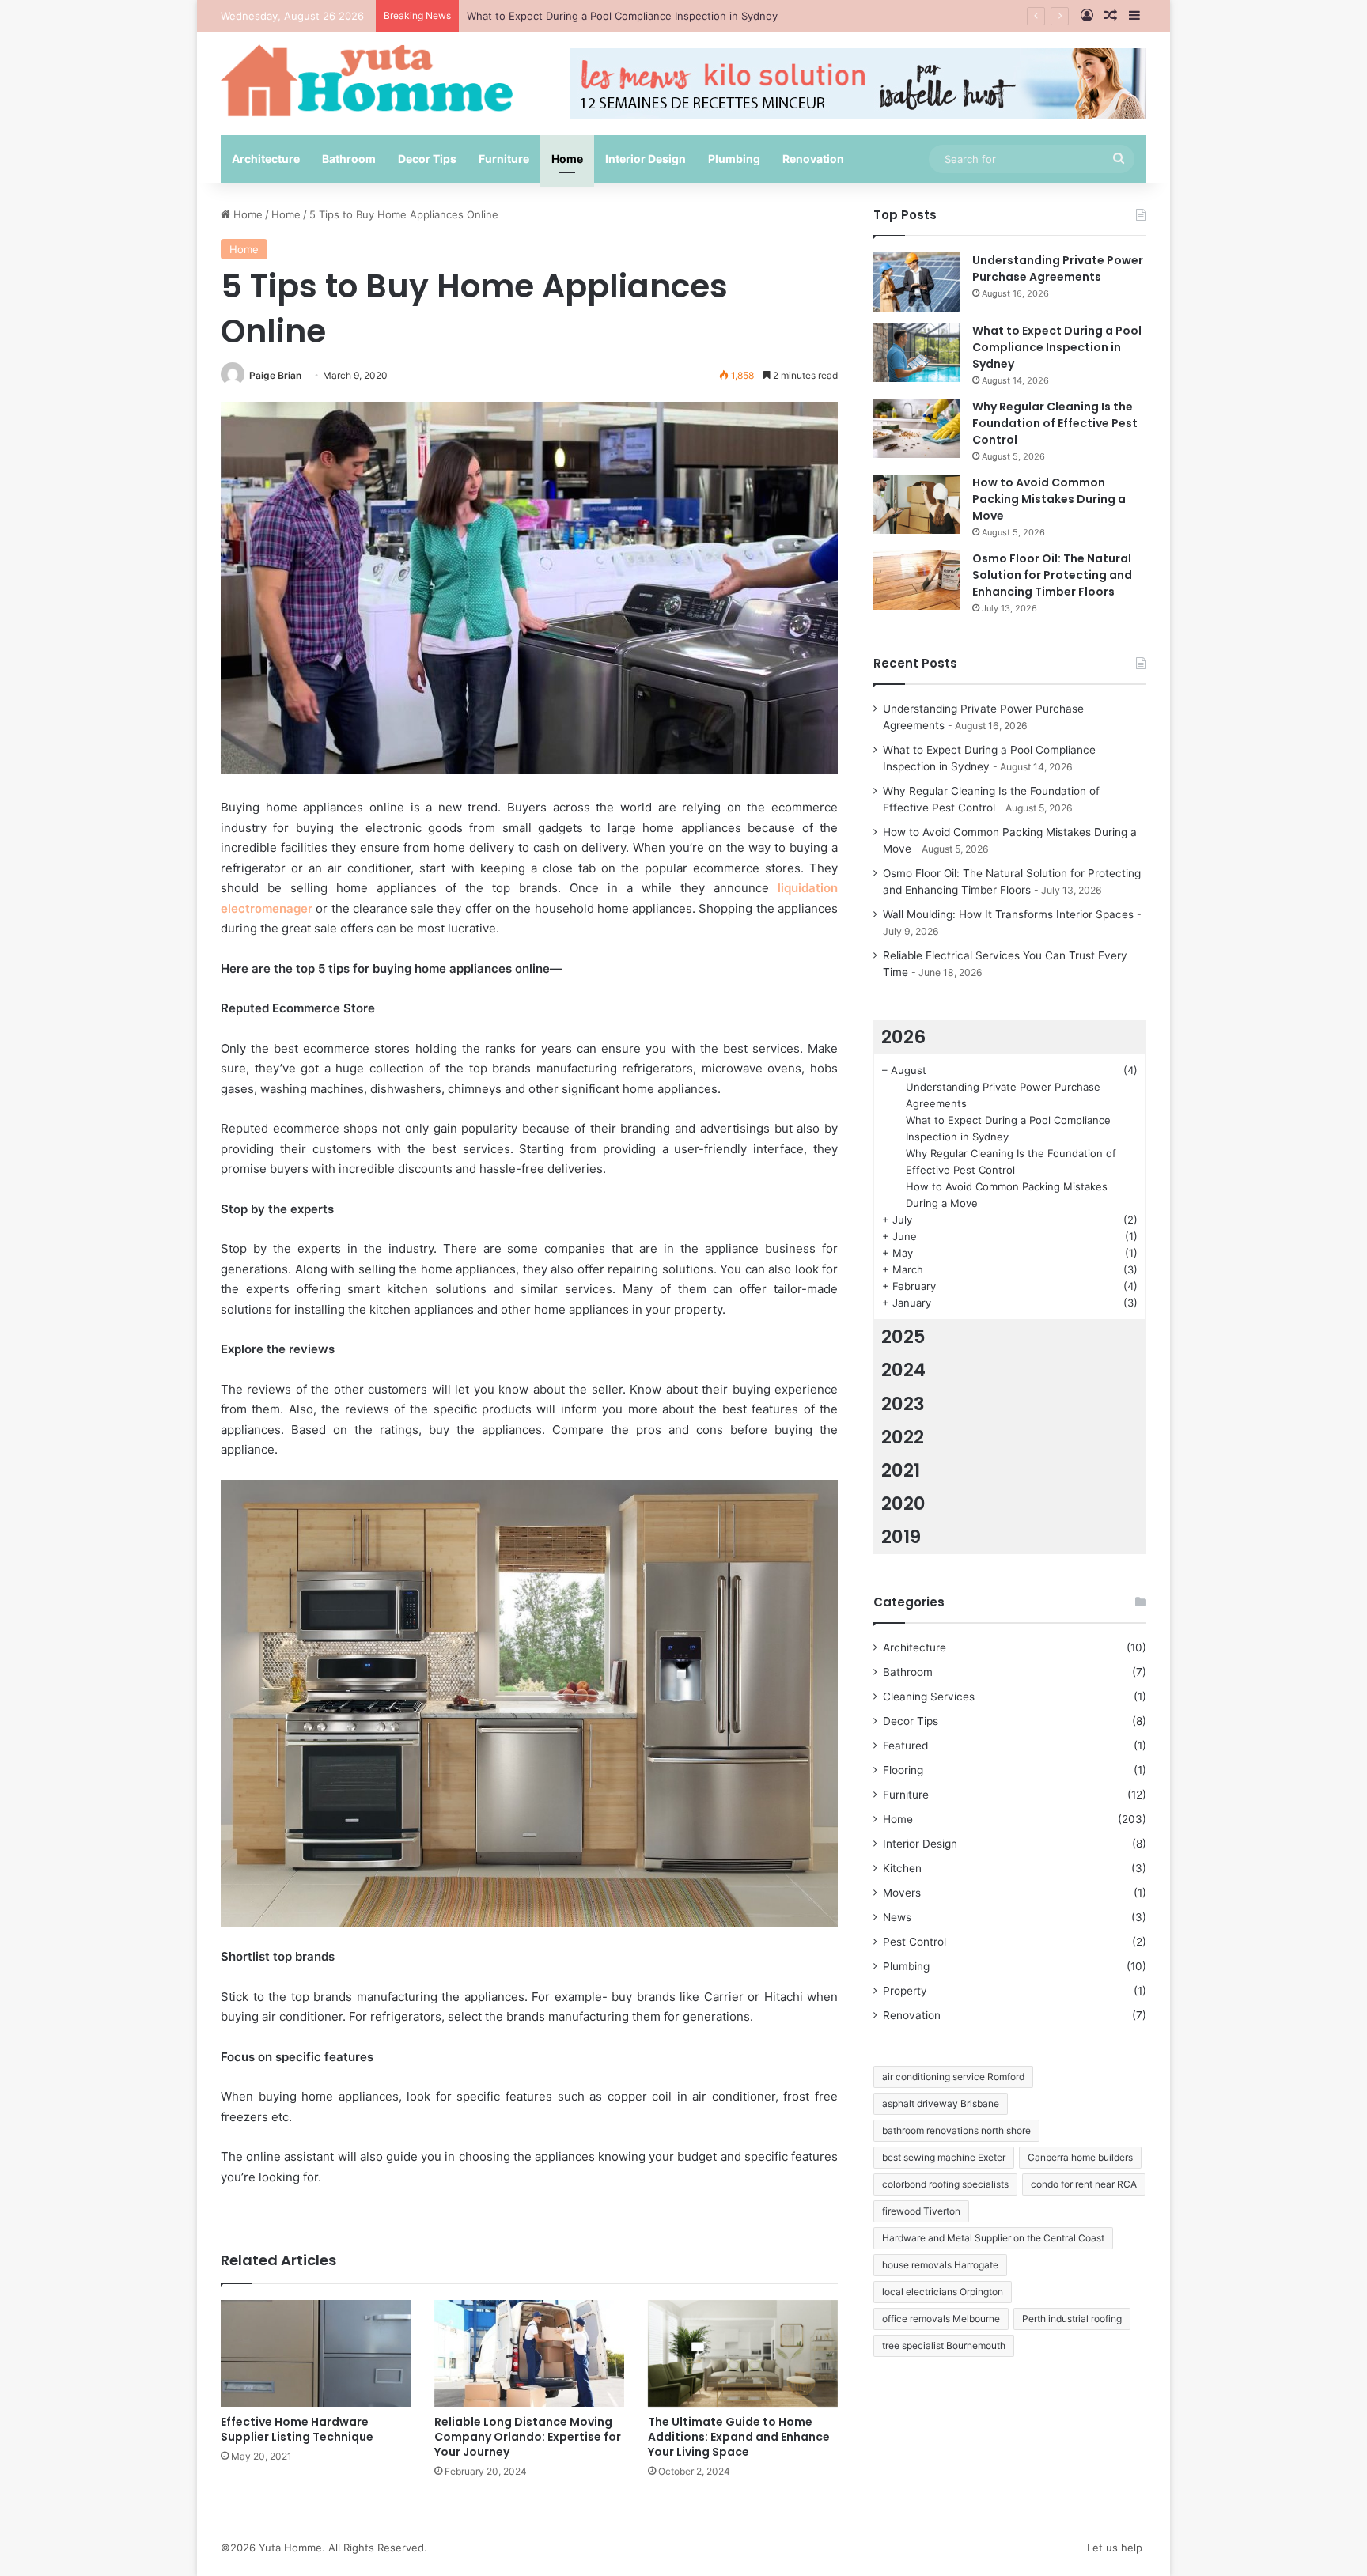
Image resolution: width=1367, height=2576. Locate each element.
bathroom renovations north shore (956, 2130)
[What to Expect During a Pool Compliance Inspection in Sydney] (917, 352)
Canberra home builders (1080, 2157)
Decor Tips (427, 159)
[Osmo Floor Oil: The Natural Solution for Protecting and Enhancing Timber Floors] (917, 580)
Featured (905, 1746)
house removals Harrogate (940, 2265)
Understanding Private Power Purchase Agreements (1058, 269)
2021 (901, 1470)
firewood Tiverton (921, 2211)
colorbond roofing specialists (945, 2184)
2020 (903, 1504)
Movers (902, 1893)
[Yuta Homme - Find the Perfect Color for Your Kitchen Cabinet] (367, 80)
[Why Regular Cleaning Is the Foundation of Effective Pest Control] (917, 428)
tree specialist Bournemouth (944, 2345)
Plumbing (734, 159)
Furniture (504, 159)
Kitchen (902, 1868)
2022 (903, 1437)
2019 (901, 1537)
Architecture (266, 159)
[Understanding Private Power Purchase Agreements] (917, 282)
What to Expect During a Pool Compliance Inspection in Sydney (1057, 347)
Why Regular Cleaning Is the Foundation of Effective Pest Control (628, 16)
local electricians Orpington (943, 2292)
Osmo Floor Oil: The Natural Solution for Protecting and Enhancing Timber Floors (1052, 575)
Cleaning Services (929, 1697)
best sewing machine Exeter (944, 2157)
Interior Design (646, 159)
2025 (903, 1337)
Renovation (813, 159)
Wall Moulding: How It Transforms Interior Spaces (1008, 914)
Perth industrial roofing (1072, 2319)
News (897, 1917)
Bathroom (349, 159)
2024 (903, 1370)
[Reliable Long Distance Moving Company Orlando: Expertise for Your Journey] (529, 2353)
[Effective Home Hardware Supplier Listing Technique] (316, 2353)
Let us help (1115, 2548)
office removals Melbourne (941, 2319)
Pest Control (914, 1942)
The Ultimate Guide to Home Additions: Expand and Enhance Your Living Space (739, 2437)
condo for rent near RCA (1084, 2184)
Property (905, 1991)
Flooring (903, 1770)
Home (567, 159)
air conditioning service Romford (953, 2077)
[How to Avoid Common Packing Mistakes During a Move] (917, 504)
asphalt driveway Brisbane (941, 2103)
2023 (903, 1404)
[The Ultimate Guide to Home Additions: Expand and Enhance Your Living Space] (743, 2353)
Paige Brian (275, 375)
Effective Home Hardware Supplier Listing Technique (297, 2429)
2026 (903, 1037)
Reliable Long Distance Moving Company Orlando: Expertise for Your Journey (528, 2437)
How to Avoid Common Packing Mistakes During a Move (1049, 499)
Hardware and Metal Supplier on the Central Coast (993, 2238)
